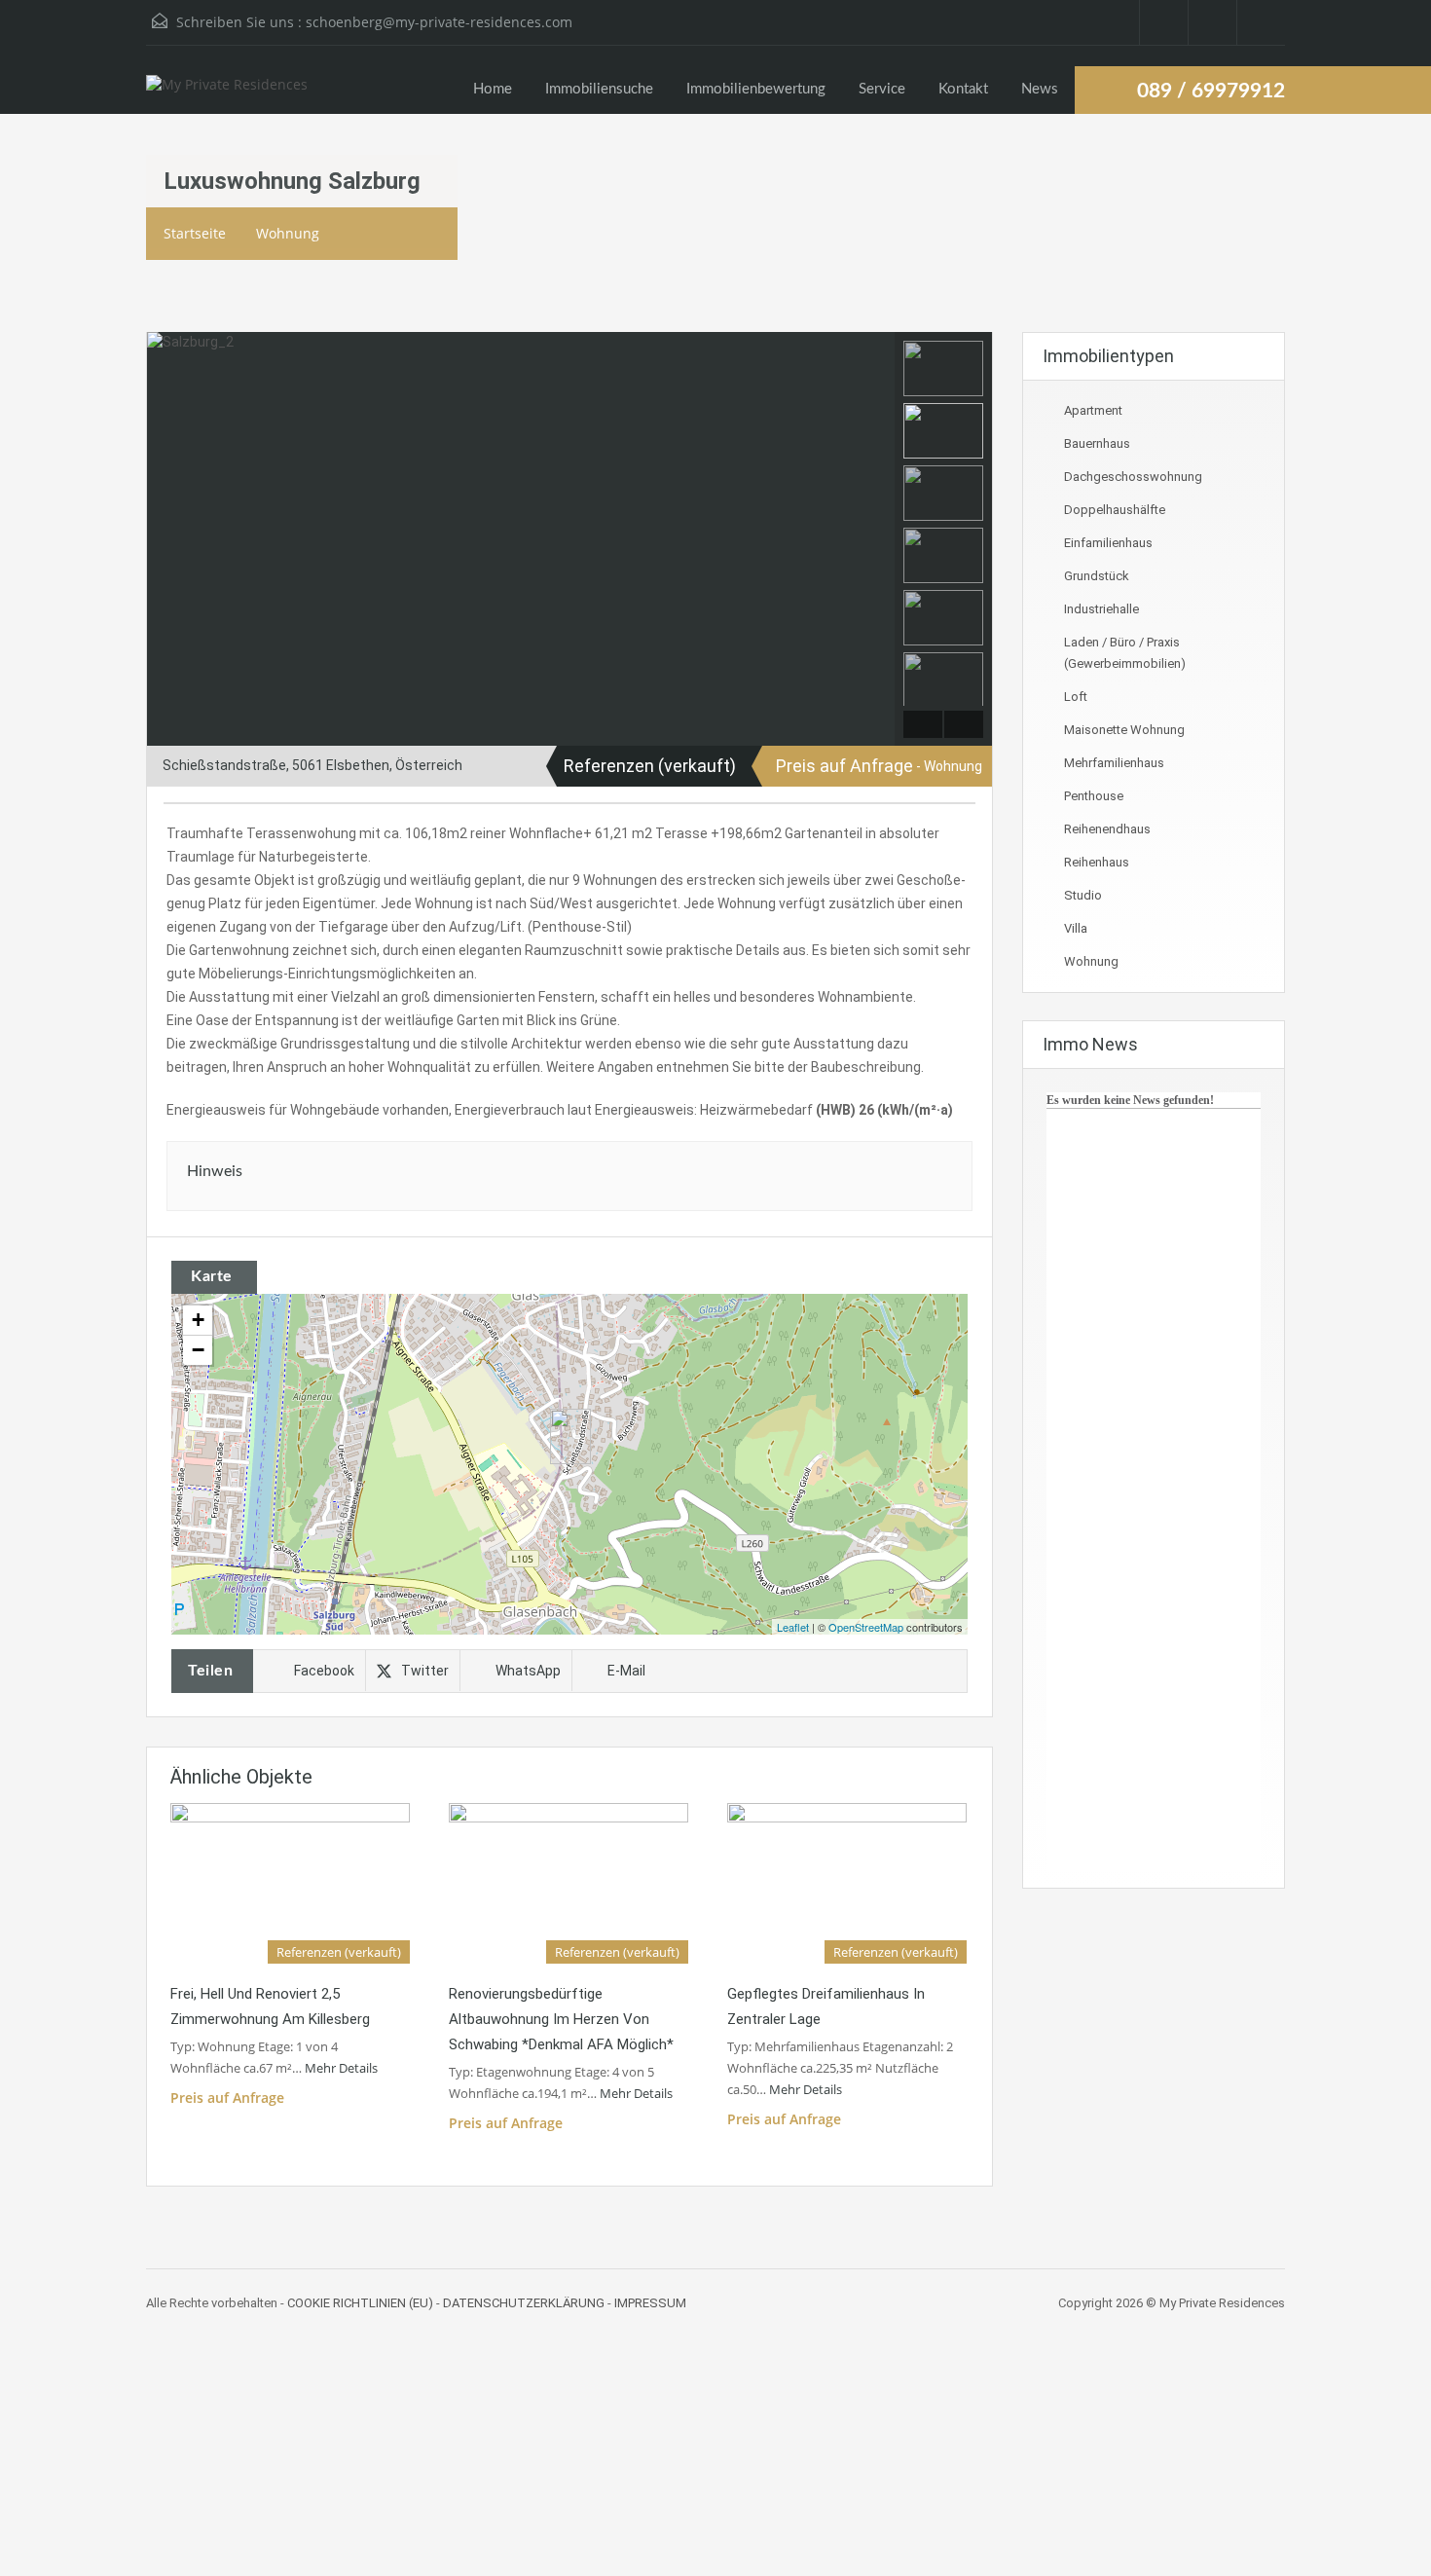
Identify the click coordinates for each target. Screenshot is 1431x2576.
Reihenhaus (1097, 862)
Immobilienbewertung (756, 89)
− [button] (198, 1350)
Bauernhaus (1097, 443)
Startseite (195, 233)
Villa (1076, 928)
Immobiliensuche (599, 89)
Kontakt (963, 89)
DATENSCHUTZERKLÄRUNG (524, 2303)
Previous (164, 539)
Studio (1083, 895)
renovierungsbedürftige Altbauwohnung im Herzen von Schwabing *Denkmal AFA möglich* (561, 2019)
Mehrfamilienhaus (1114, 763)
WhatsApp (528, 1671)
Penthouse (1094, 796)
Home (493, 89)
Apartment (1093, 410)
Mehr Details (343, 2068)
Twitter (425, 1671)
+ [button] (198, 1320)
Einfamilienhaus (1108, 543)
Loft (1076, 697)
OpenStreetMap (866, 1627)
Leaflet (793, 1627)
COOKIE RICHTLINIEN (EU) (360, 2303)
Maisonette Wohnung (1124, 730)
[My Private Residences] (227, 94)
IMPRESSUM (650, 2303)
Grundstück (1097, 576)
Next (878, 539)
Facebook (324, 1671)
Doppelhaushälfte (1115, 510)
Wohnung (288, 233)
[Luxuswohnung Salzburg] (570, 1436)
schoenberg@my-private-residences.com (439, 22)
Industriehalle (1101, 609)
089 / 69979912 (1211, 91)
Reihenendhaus (1107, 829)
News (1040, 89)
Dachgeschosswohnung (1133, 477)
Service (882, 89)
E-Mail (626, 1671)
